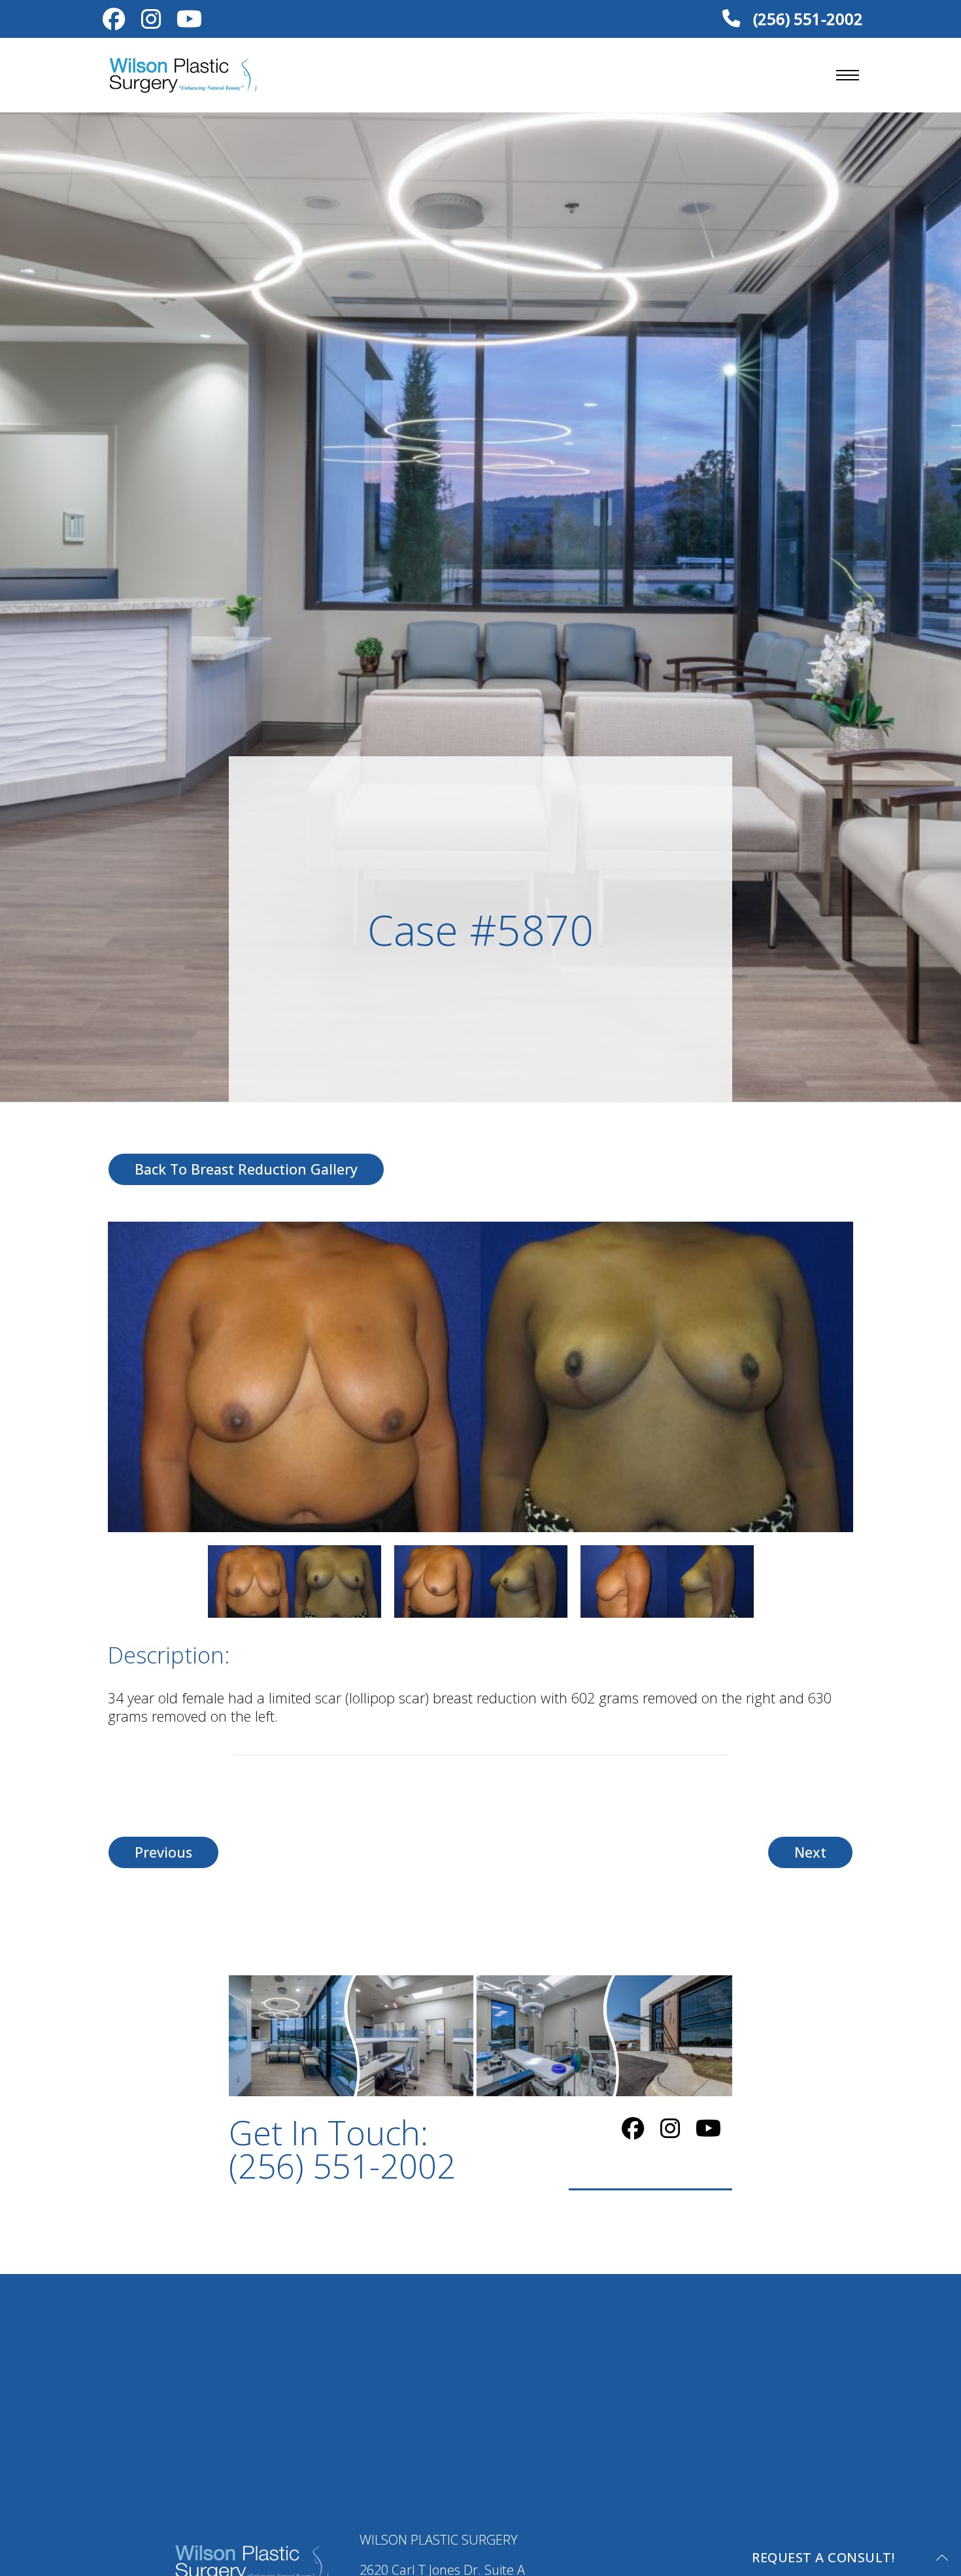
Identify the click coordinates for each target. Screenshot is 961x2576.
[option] (480, 1377)
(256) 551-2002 (806, 19)
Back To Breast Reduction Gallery (246, 1169)
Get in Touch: (342, 2149)
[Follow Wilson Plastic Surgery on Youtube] (189, 22)
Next (810, 1852)
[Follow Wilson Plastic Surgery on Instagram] (151, 22)
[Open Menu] (848, 75)
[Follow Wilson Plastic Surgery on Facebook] (114, 22)
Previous (163, 1852)
